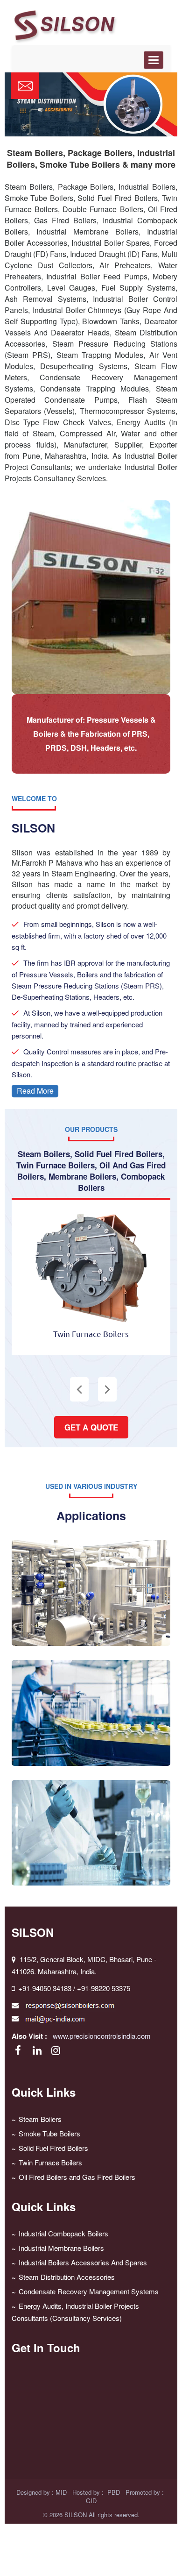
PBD (114, 2492)
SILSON (76, 2515)
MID (61, 2492)
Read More (35, 1091)
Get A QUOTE (91, 1427)
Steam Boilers (40, 2119)
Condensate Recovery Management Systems (89, 2291)
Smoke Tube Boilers (49, 2133)
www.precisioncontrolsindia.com (102, 2036)
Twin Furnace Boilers (50, 2162)
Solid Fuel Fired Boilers (53, 2148)
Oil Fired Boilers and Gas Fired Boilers (77, 2177)
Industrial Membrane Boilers (61, 2248)
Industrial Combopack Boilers (63, 2233)
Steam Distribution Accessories (67, 2277)
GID (91, 2501)
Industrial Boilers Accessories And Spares (83, 2262)
